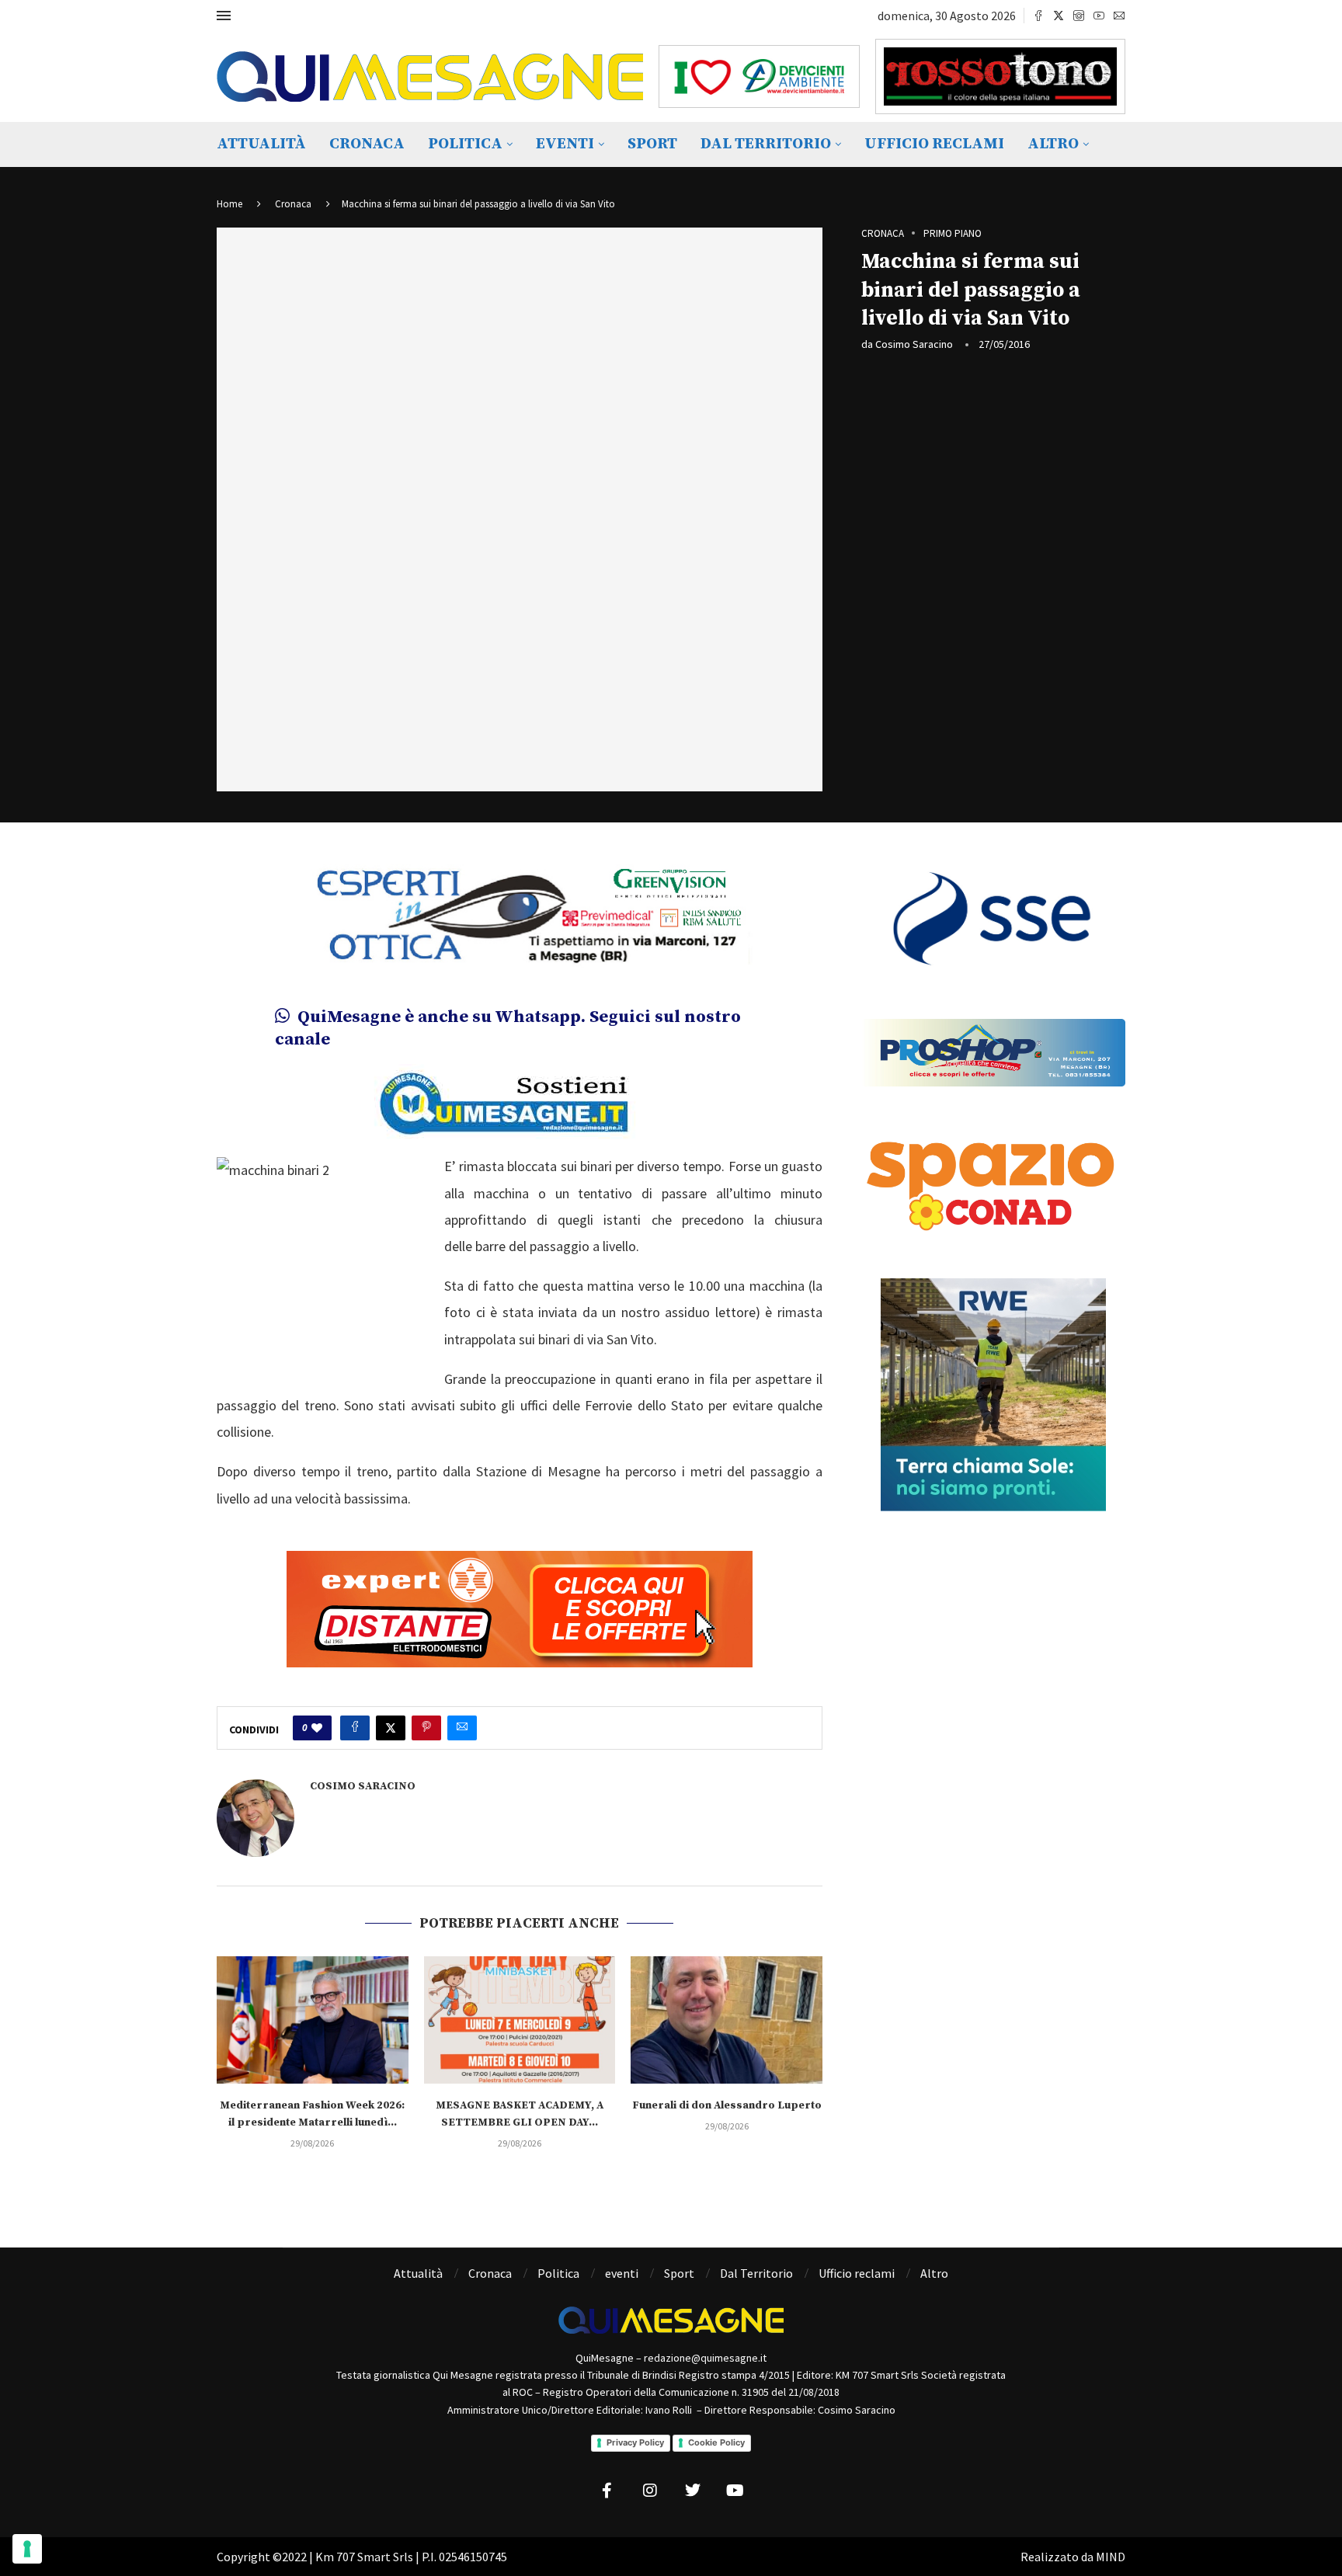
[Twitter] (1059, 16)
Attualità (261, 144)
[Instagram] (1079, 16)
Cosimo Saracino (914, 344)
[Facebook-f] (607, 2491)
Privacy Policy (635, 2442)
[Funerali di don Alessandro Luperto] (727, 2020)
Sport (652, 144)
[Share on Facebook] (355, 1728)
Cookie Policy (716, 2442)
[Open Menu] (224, 16)
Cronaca (367, 144)
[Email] (1119, 16)
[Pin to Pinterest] (426, 1728)
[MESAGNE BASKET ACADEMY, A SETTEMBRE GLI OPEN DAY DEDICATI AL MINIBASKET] (520, 2020)
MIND (1111, 2557)
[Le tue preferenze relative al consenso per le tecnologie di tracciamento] (27, 2549)
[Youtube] (1099, 16)
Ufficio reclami (934, 144)
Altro (1053, 144)
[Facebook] (1038, 16)
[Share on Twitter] (391, 1728)
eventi (565, 144)
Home (229, 204)
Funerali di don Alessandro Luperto (727, 2105)
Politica (465, 144)
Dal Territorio (766, 144)
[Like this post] (317, 1728)
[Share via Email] (462, 1728)
